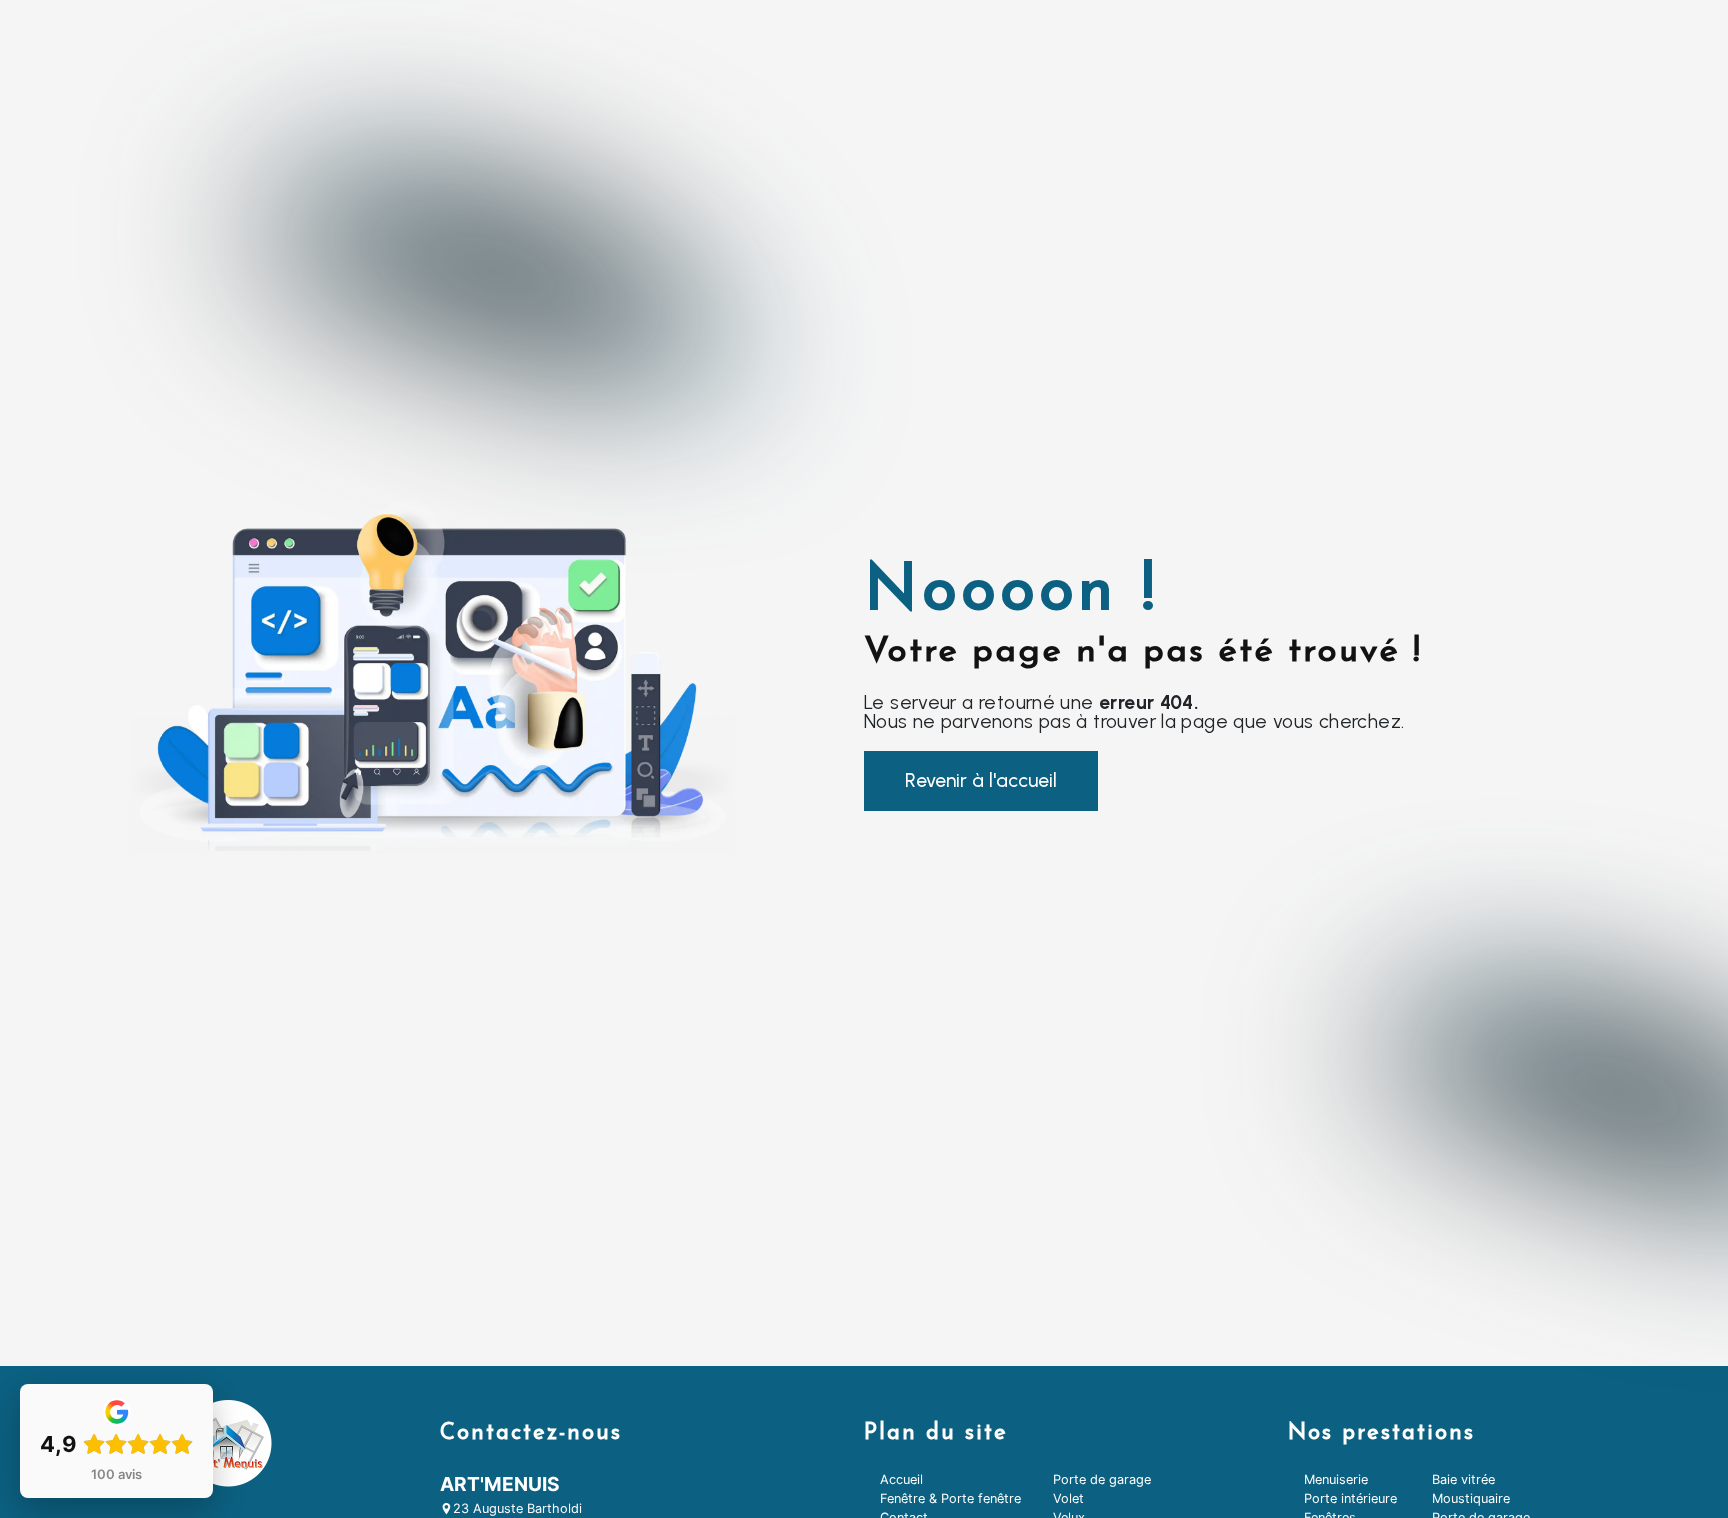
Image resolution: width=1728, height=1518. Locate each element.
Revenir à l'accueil (981, 780)
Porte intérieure (1350, 1498)
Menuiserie (1336, 1479)
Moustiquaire (1471, 1498)
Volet (1068, 1498)
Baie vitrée (1463, 1479)
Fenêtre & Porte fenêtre (950, 1498)
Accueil (901, 1479)
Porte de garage (1102, 1479)
